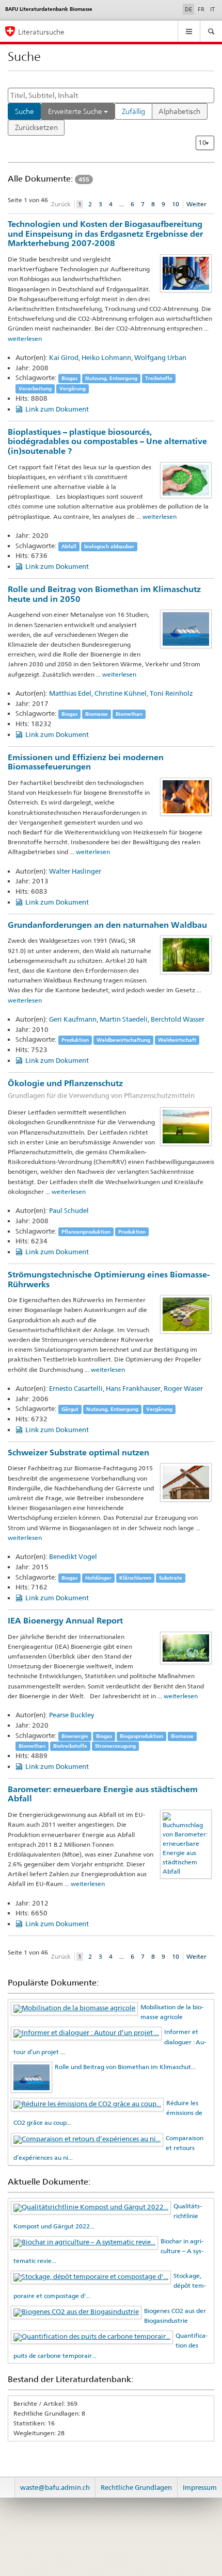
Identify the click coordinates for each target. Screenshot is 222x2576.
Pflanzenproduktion (86, 1232)
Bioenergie (75, 1736)
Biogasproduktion (141, 1736)
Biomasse (97, 714)
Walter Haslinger (75, 871)
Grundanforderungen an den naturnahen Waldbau (107, 925)
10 (176, 204)
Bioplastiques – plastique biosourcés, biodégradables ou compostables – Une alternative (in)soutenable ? (107, 441)
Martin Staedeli (124, 1019)
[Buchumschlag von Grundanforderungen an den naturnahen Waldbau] (186, 954)
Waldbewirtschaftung (123, 1040)
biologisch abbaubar (109, 546)
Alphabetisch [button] (179, 111)
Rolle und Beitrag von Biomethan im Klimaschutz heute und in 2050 (104, 594)
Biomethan (129, 714)
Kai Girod (64, 357)
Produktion (75, 1040)
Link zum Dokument (57, 409)
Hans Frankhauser (133, 1388)
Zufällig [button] (133, 111)
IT (212, 9)
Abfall (69, 546)
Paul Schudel (69, 1210)
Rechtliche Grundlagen (136, 2487)
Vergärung (73, 389)
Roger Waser (183, 1388)
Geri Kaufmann (73, 1019)
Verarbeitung (35, 389)
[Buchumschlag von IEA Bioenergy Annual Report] (186, 1647)
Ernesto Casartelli (76, 1388)
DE (189, 9)
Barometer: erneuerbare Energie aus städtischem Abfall (103, 1794)
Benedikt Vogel (73, 1556)
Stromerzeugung (115, 1746)
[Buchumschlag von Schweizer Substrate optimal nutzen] (186, 1482)
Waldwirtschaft (177, 1040)
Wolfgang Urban (160, 357)
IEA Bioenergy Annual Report (65, 1621)
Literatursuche (41, 32)
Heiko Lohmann (106, 357)
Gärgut (70, 1409)
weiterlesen (25, 339)
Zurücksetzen (36, 127)
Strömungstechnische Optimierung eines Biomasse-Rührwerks (109, 1279)
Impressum (200, 2487)
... (122, 204)
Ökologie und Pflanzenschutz (101, 1089)
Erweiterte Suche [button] (76, 111)
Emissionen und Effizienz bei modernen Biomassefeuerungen (86, 762)
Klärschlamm (135, 1578)
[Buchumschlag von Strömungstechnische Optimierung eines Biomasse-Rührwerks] (186, 1314)
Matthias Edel (70, 693)
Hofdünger (98, 1578)
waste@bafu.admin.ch (55, 2487)
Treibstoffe (159, 378)
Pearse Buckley (72, 1715)
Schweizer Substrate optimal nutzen (78, 1453)
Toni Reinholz (171, 693)
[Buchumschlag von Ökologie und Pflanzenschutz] (186, 1126)
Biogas (69, 378)
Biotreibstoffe (70, 1746)
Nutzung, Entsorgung (111, 378)
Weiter (196, 204)
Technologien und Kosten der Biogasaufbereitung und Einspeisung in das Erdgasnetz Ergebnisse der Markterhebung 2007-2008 (105, 234)
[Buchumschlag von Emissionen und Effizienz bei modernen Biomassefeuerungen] (186, 796)
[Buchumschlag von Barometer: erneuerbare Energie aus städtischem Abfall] (186, 1843)
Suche (25, 111)
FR (201, 9)
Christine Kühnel (121, 693)
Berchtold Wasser (178, 1019)
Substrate (171, 1578)
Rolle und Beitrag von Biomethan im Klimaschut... (125, 2067)
